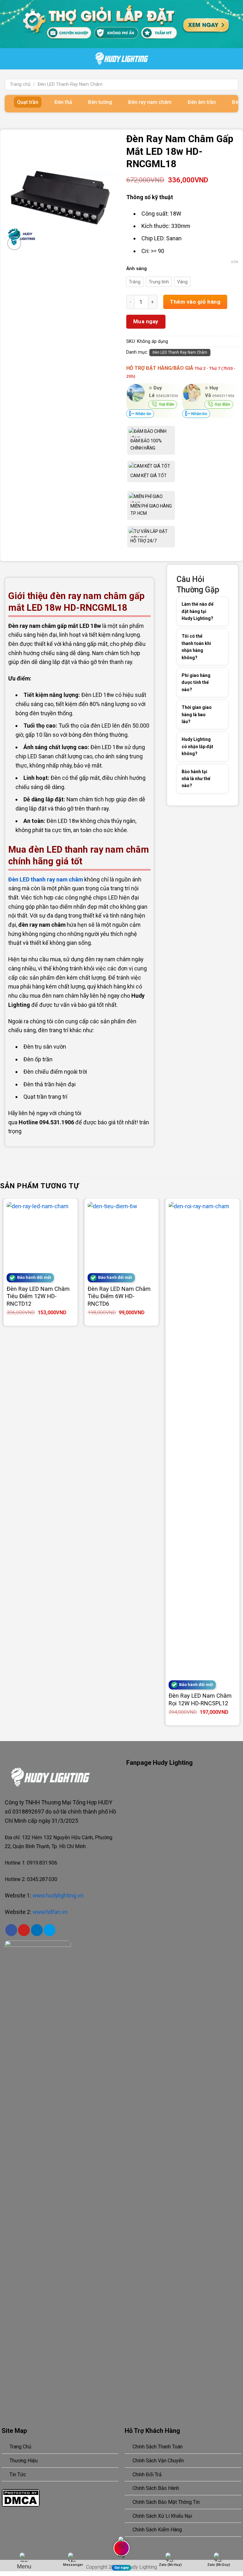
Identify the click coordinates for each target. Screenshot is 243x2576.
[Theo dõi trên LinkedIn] (37, 1930)
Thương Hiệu (24, 2461)
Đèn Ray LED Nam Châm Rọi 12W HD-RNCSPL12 (200, 1699)
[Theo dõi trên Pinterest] (24, 1930)
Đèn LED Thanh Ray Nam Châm (70, 84)
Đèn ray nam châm (150, 102)
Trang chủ (20, 84)
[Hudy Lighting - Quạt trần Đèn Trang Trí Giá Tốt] (122, 59)
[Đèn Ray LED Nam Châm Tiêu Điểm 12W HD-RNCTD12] (40, 1236)
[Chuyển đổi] (215, 611)
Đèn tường (100, 102)
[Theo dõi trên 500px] (50, 1930)
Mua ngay (146, 321)
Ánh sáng (137, 269)
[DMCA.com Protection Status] (21, 2497)
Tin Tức (18, 2475)
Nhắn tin (143, 414)
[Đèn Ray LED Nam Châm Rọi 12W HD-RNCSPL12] (202, 1439)
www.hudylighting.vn (58, 1895)
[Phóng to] (14, 243)
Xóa (234, 262)
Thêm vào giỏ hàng (195, 302)
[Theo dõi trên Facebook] (11, 1930)
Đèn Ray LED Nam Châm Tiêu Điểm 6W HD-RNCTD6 (119, 1296)
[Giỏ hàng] (240, 59)
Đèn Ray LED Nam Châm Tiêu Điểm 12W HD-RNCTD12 (38, 1296)
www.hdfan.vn (50, 1912)
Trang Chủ (20, 2447)
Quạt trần (28, 102)
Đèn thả (63, 102)
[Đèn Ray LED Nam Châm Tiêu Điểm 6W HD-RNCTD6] (121, 1236)
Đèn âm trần (202, 102)
